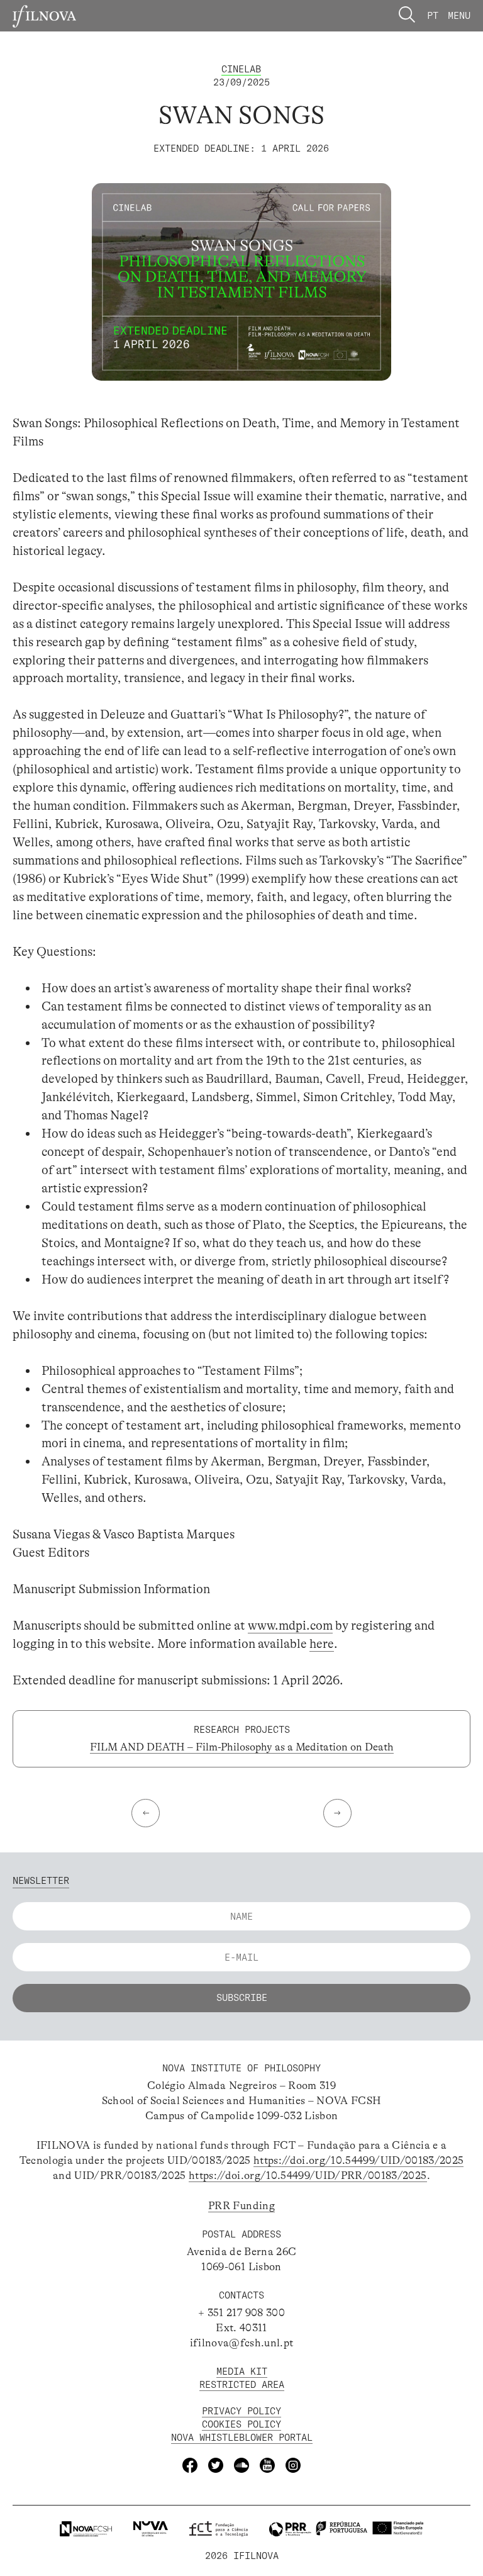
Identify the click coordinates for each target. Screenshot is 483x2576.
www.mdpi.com (290, 1626)
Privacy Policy (241, 2411)
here (322, 1644)
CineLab (241, 69)
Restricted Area (242, 2384)
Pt (433, 15)
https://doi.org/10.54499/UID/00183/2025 (358, 2160)
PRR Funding (241, 2206)
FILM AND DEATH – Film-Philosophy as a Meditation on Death (242, 1747)
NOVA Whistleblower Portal (242, 2437)
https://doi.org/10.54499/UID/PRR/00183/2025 (308, 2176)
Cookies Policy (241, 2424)
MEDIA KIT (242, 2371)
